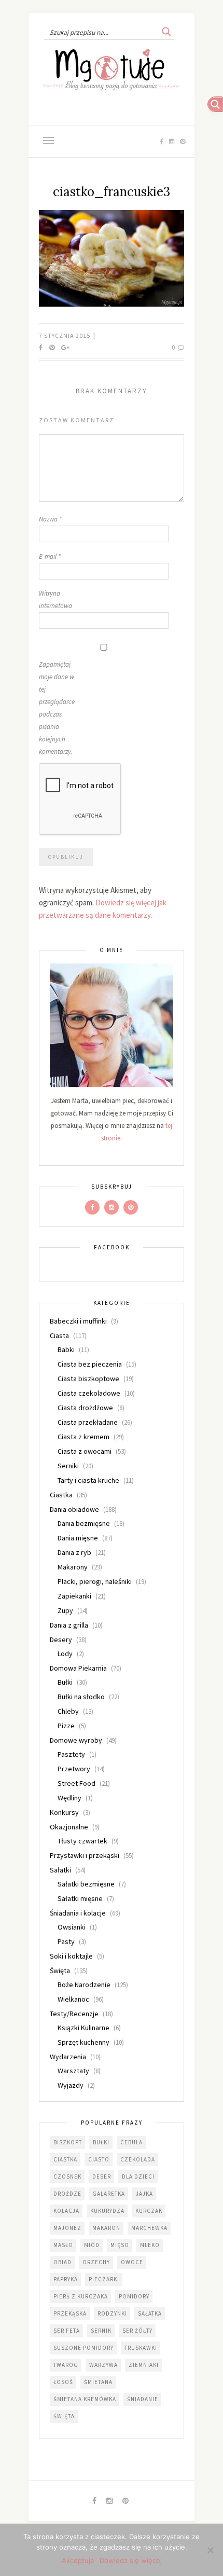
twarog (66, 2365)
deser (102, 2176)
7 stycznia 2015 (65, 335)
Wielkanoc (73, 1999)
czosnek (67, 2176)
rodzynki (112, 2313)
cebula (131, 2142)
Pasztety (71, 1754)
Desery (61, 1640)
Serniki (68, 1466)
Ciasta (59, 1335)
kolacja (66, 2211)
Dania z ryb (74, 1552)
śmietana (98, 2382)
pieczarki (104, 2279)
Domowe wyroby (76, 1740)
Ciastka (61, 1495)
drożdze (67, 2194)
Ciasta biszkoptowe (88, 1379)
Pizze (66, 1726)
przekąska (70, 2313)
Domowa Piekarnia (78, 1668)
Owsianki (72, 1927)
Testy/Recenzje (74, 2014)
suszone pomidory (83, 2348)
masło (63, 2245)
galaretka (109, 2194)
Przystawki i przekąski (85, 1855)
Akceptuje (78, 2560)
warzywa (103, 2365)
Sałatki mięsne (80, 1898)
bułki (101, 2142)
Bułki (65, 1682)
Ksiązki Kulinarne (83, 2028)
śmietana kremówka (85, 2399)
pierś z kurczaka (81, 2296)
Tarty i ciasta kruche (88, 1480)
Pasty (66, 1941)
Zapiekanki (74, 1596)
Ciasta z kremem (83, 1437)
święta (64, 2416)
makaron (106, 2228)
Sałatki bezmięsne (86, 1884)
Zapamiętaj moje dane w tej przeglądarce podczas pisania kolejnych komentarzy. (57, 708)
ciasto (99, 2159)
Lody (65, 1654)
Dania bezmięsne (84, 1523)
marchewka (149, 2228)
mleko (150, 2245)
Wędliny (69, 1798)
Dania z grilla (69, 1625)
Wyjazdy (71, 2085)
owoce (132, 2262)
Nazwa (50, 519)
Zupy (65, 1610)
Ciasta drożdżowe (85, 1408)
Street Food (76, 1783)
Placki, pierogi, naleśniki (95, 1581)
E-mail (50, 556)
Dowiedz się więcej (131, 2560)
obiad (62, 2262)
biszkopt (68, 2142)
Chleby (68, 1711)
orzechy (96, 2262)
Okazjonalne (69, 1827)
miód (92, 2245)
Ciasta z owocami (85, 1451)
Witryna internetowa (55, 600)
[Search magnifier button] (166, 32)
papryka (66, 2279)
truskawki (141, 2348)
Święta (60, 1971)
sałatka (150, 2313)
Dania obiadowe (74, 1509)
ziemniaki (144, 2365)
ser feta (67, 2331)
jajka (144, 2194)
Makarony (73, 1567)
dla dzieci (138, 2176)
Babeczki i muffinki (78, 1321)
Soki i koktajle (71, 1956)
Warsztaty (73, 2071)
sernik (101, 2331)
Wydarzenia (68, 2057)
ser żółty (137, 2331)
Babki (66, 1349)
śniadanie (143, 2399)
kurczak (149, 2211)
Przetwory (74, 1769)
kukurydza (107, 2211)
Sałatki (60, 1870)
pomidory (134, 2296)
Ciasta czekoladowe (89, 1393)
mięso (120, 2245)
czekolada (138, 2159)
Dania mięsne (78, 1538)
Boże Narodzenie (84, 1985)
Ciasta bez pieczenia (90, 1364)
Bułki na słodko (81, 1697)
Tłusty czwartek (82, 1841)
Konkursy (64, 1812)
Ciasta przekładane (88, 1422)
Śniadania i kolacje (78, 1913)
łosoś (63, 2382)
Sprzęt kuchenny (83, 2042)
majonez (67, 2228)
